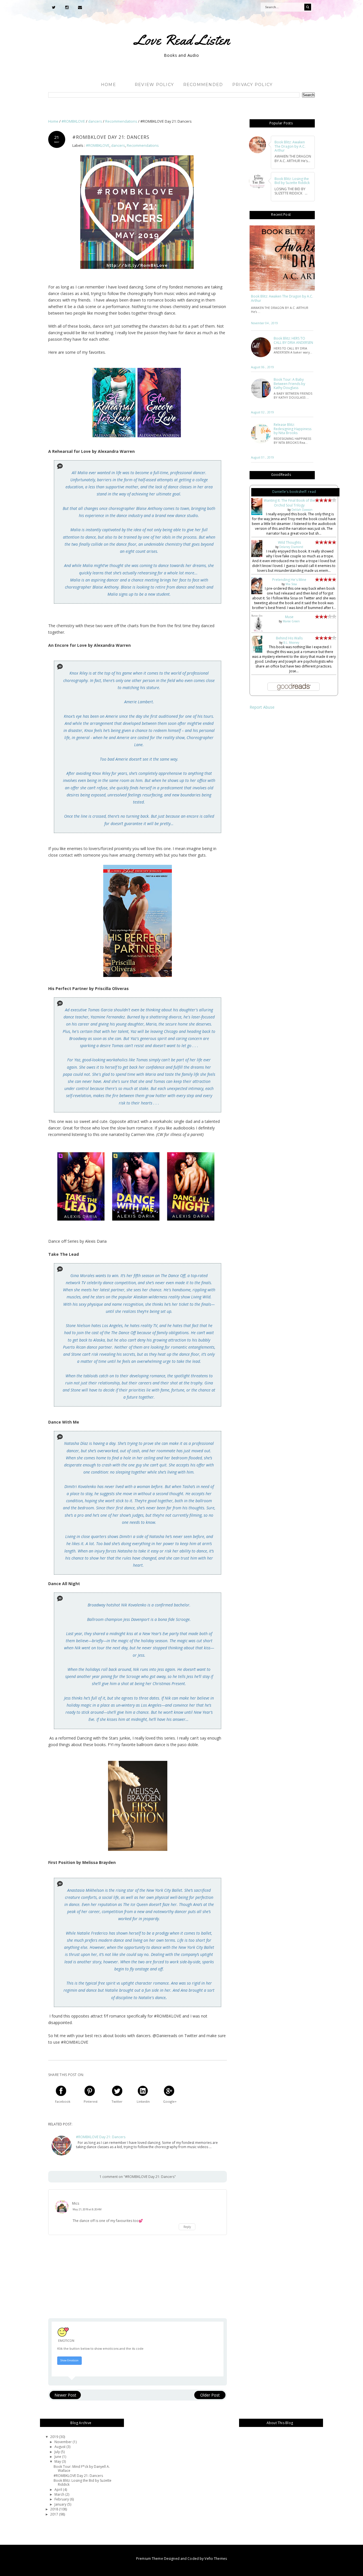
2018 (55, 2509)
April (59, 2490)
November (64, 2442)
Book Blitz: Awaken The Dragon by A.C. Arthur (282, 299)
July (58, 2452)
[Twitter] (54, 7)
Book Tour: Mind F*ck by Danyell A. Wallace (82, 2469)
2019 (55, 2437)
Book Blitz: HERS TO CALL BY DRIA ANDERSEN (293, 341)
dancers (118, 146)
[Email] (80, 7)
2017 (55, 2514)
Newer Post (65, 2395)
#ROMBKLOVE (98, 146)
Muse (289, 617)
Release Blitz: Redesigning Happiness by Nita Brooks (293, 429)
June (58, 2457)
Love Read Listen (182, 40)
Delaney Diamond (291, 547)
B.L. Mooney (291, 643)
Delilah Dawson (302, 510)
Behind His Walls (289, 638)
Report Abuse (262, 707)
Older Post (210, 2395)
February (62, 2499)
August (60, 2447)
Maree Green (291, 621)
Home (108, 85)
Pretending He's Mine (289, 580)
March (60, 2494)
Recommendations (143, 146)
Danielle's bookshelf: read (294, 492)
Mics (76, 2203)
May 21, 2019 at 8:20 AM (87, 2209)
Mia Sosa (291, 584)
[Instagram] (67, 7)
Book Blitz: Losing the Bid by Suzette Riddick (83, 2482)
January (61, 2504)
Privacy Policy (253, 85)
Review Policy (154, 85)
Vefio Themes (216, 2559)
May (58, 2461)
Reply (187, 2227)
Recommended (203, 85)
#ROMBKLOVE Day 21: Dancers (101, 2137)
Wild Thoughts (289, 542)
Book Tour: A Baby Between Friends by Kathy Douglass (289, 384)
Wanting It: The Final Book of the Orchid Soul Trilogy (289, 503)
